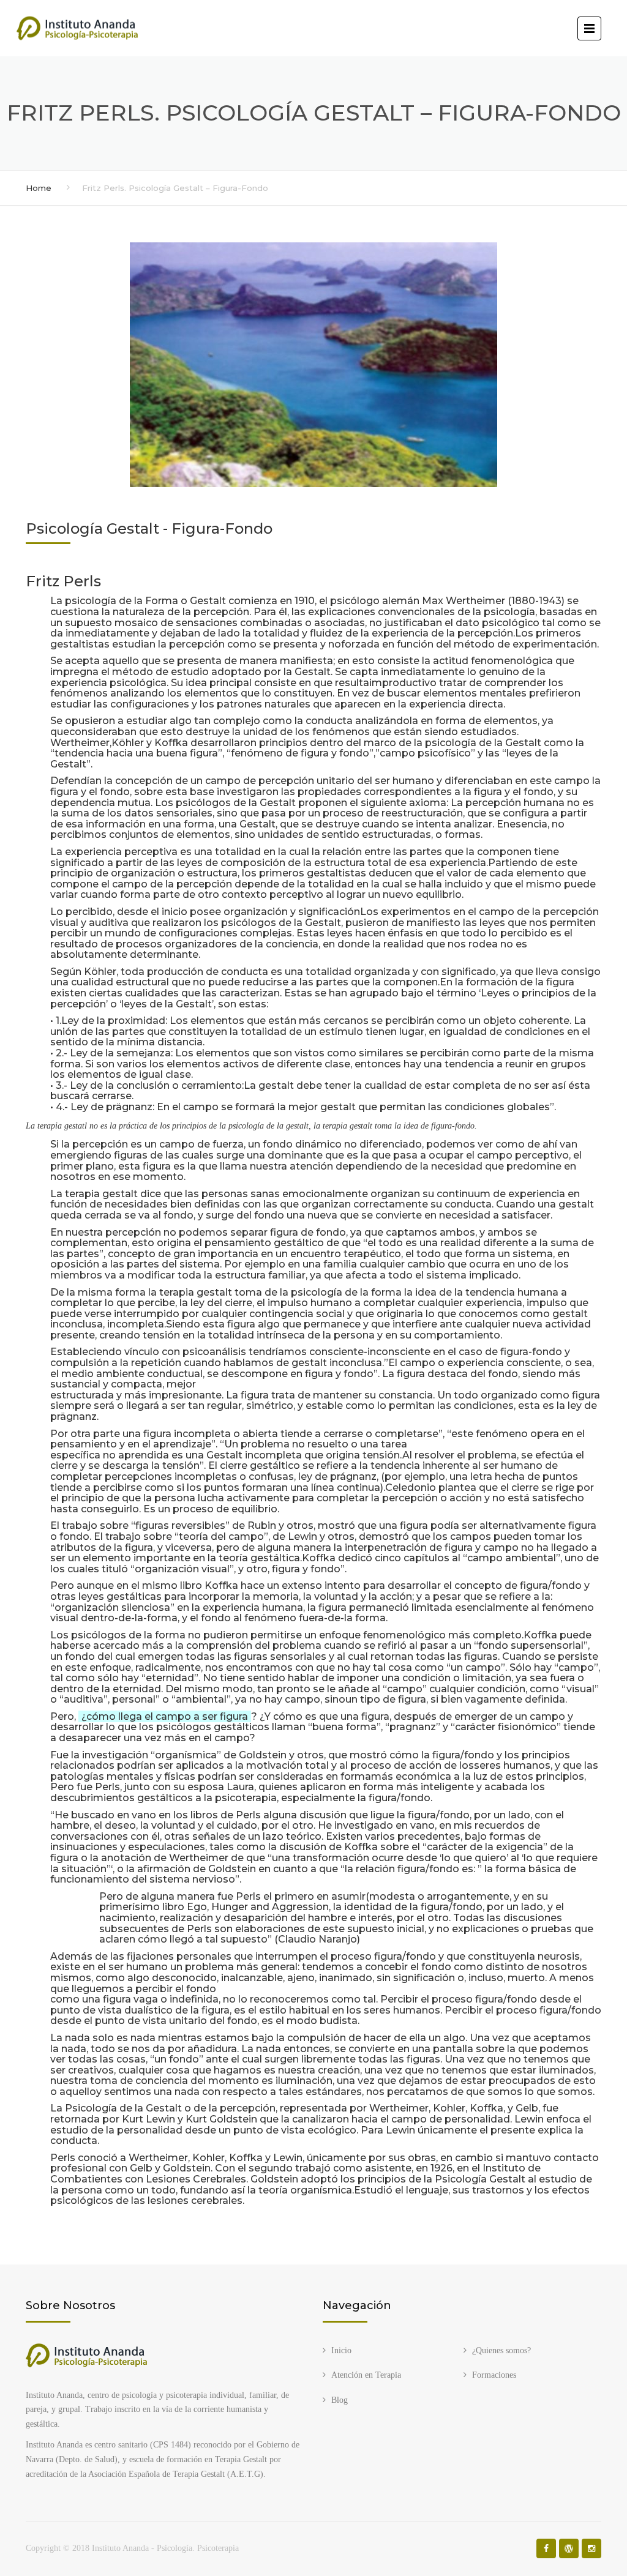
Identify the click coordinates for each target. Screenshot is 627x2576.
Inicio (341, 2350)
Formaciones (494, 2375)
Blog (340, 2400)
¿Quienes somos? (501, 2350)
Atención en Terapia (366, 2375)
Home (39, 188)
